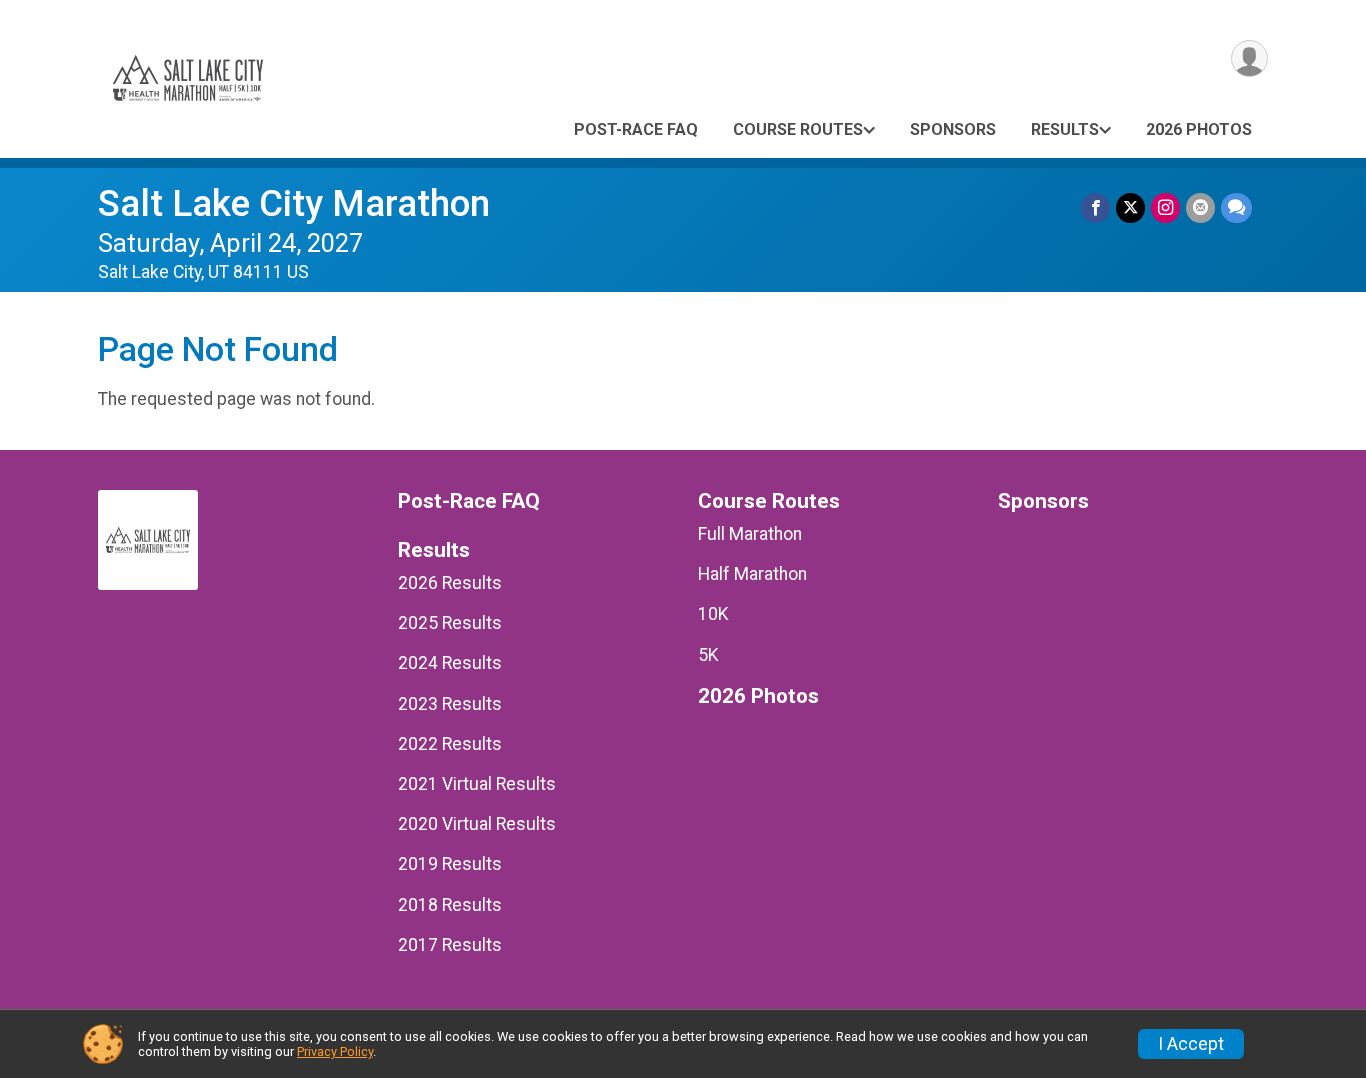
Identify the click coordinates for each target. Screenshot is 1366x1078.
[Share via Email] (1200, 207)
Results (1065, 129)
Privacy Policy (335, 1051)
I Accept (1191, 1044)
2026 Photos (1199, 129)
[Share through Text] (1236, 207)
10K (713, 614)
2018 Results (450, 905)
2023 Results (450, 704)
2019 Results (450, 864)
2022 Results (450, 744)
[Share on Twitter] (1130, 207)
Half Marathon (752, 574)
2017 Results (450, 945)
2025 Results (450, 623)
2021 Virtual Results (477, 784)
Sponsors (953, 129)
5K (708, 655)
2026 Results (450, 583)
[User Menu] (1249, 58)
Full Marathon (750, 534)
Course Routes (798, 129)
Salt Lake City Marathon (294, 203)
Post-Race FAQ (636, 129)
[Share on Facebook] (1095, 207)
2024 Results (450, 663)
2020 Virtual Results (477, 824)
